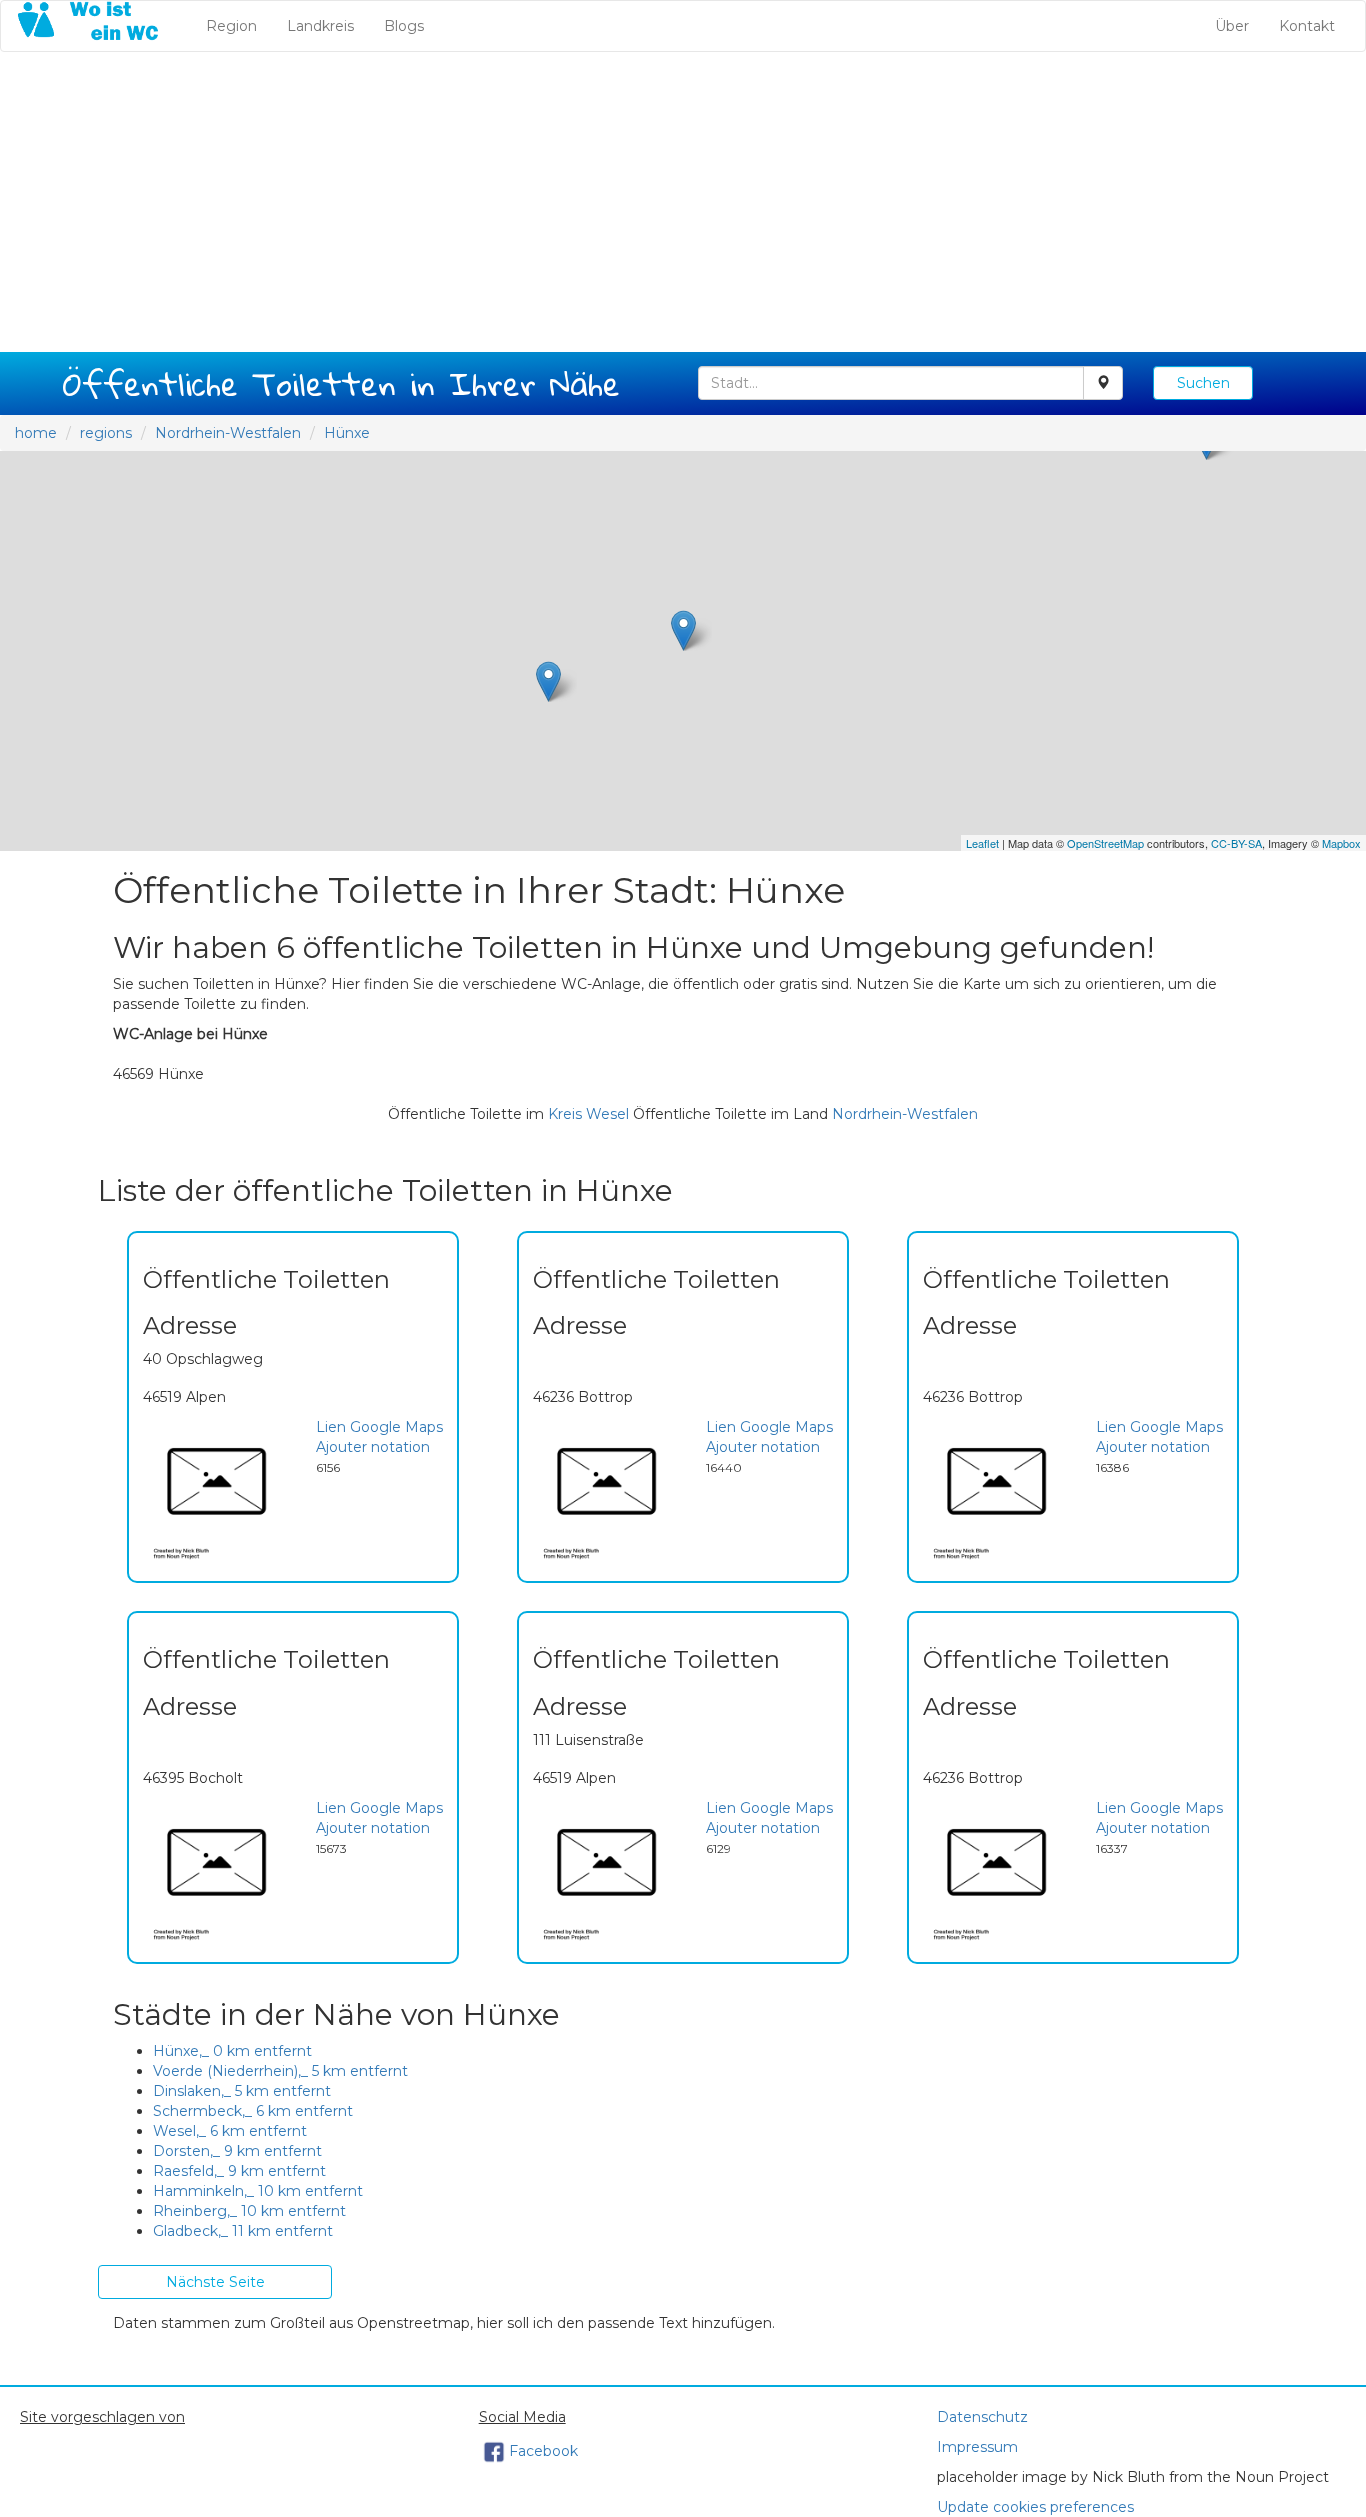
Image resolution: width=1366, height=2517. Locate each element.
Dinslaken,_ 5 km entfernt (242, 2091)
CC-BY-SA (1236, 843)
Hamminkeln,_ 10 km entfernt (258, 2191)
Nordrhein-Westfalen (228, 433)
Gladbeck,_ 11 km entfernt (243, 2231)
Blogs (404, 26)
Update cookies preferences (1035, 2507)
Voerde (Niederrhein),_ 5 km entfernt (280, 2071)
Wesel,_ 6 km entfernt (230, 2131)
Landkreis (320, 26)
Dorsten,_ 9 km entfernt (237, 2151)
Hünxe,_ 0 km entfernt (232, 2051)
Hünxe (347, 433)
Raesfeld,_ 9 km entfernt (239, 2171)
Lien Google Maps (379, 1427)
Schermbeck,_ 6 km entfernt (253, 2111)
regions (106, 433)
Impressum (977, 2447)
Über (1232, 26)
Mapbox (1341, 843)
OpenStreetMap (1105, 843)
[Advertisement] (683, 202)
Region (239, 25)
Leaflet (982, 843)
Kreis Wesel (588, 1114)
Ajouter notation (373, 1447)
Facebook (543, 2451)
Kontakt (1307, 26)
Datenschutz (982, 2417)
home (36, 433)
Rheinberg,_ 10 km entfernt (249, 2211)
